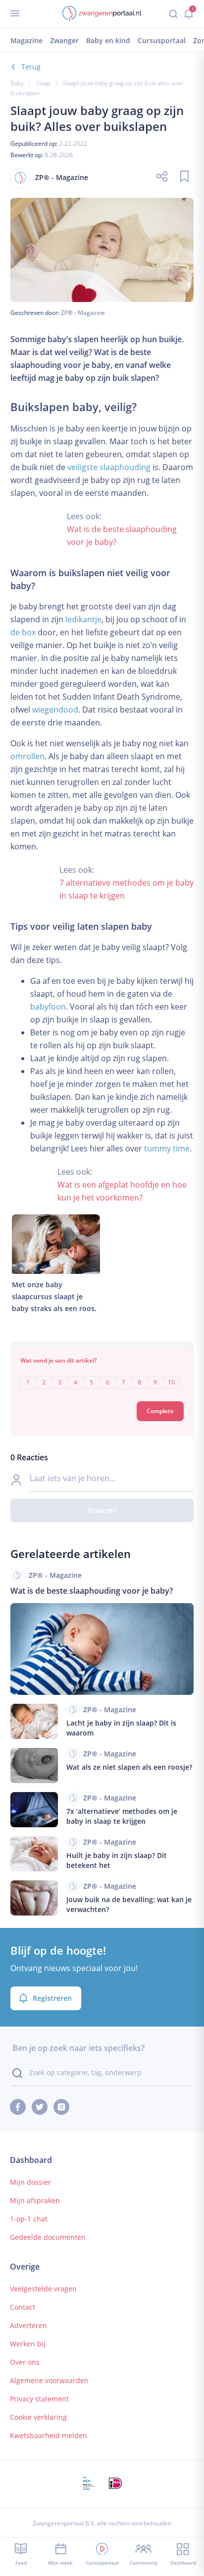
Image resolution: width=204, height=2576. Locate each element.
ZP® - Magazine (83, 313)
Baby (17, 83)
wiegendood (55, 710)
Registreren (52, 1998)
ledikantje (83, 619)
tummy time (167, 1148)
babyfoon (48, 1007)
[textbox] (102, 1375)
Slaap (43, 83)
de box (23, 632)
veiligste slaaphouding (109, 467)
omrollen (27, 756)
